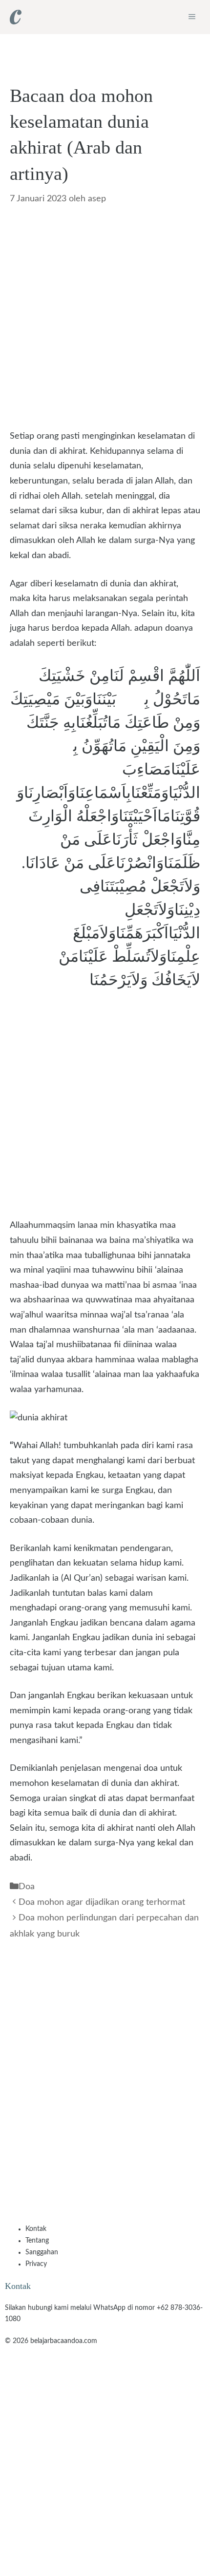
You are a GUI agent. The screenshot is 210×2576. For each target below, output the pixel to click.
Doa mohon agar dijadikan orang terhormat (102, 1902)
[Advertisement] (105, 320)
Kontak (36, 2229)
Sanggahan (42, 2252)
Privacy (36, 2264)
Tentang (37, 2241)
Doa (27, 1887)
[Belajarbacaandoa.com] (16, 17)
